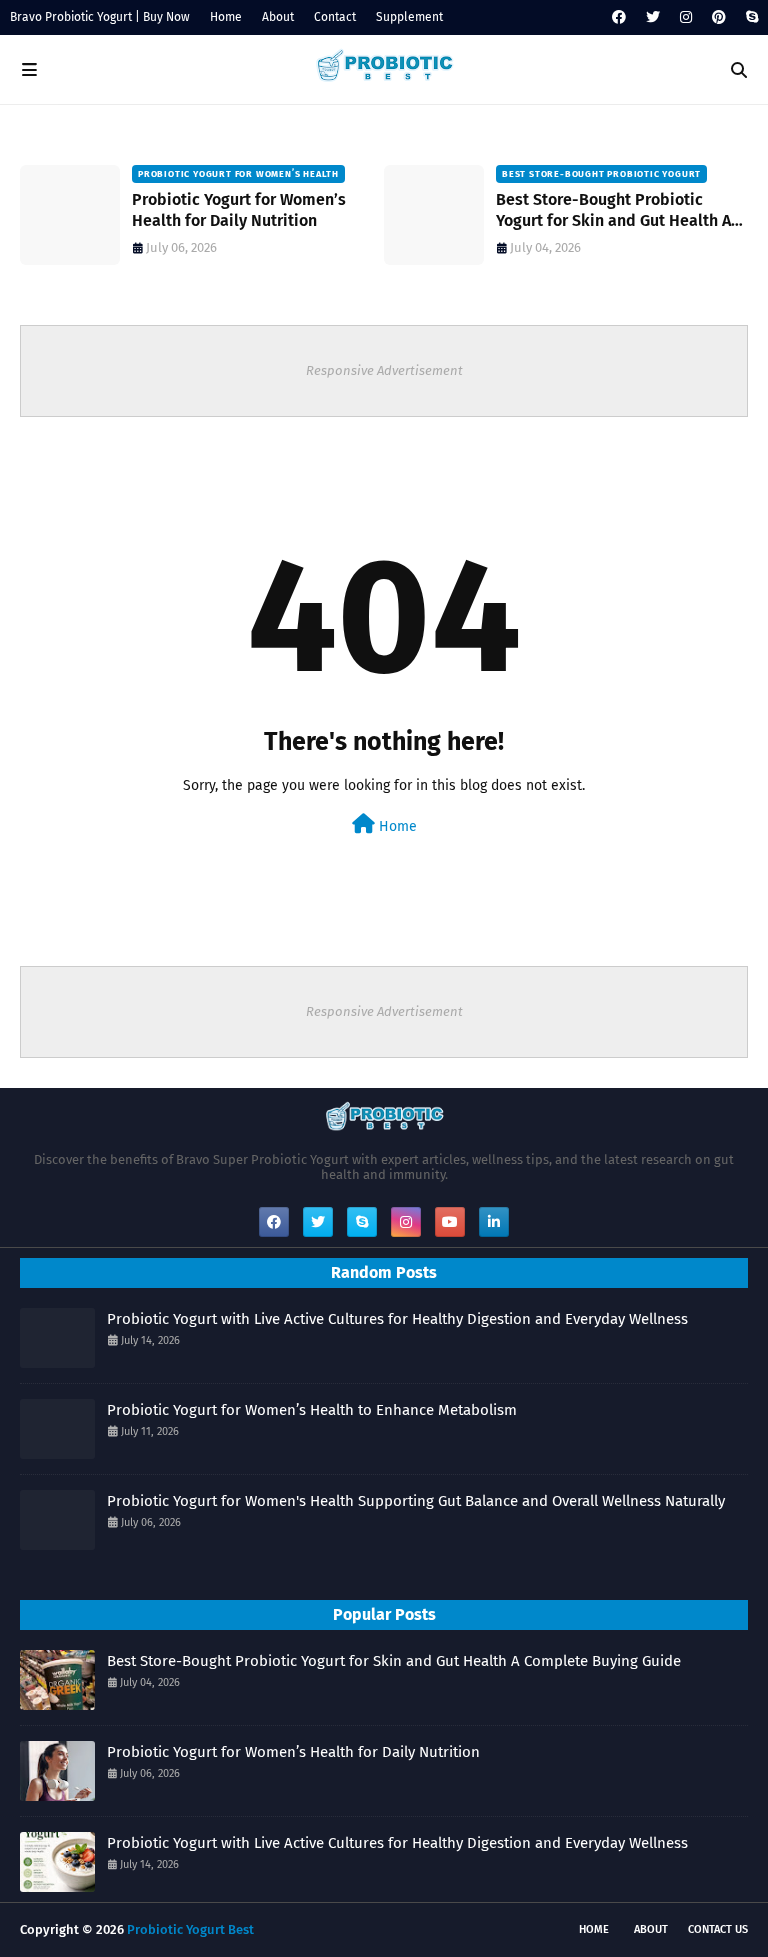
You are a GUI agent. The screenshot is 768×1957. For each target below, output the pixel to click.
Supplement (409, 17)
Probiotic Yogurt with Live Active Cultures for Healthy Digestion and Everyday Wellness (397, 1319)
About (278, 17)
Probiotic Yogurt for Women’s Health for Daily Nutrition (239, 210)
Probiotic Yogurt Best (190, 1929)
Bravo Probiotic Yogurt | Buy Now (100, 17)
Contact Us (718, 1929)
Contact (335, 17)
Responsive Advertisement (384, 370)
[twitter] (653, 17)
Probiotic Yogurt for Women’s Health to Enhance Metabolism (312, 1410)
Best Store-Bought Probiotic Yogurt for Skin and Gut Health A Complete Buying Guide (613, 211)
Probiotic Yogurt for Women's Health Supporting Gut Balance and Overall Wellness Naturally (416, 1501)
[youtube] (450, 1222)
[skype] (749, 17)
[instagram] (686, 17)
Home (226, 17)
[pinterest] (719, 17)
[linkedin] (494, 1222)
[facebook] (619, 17)
